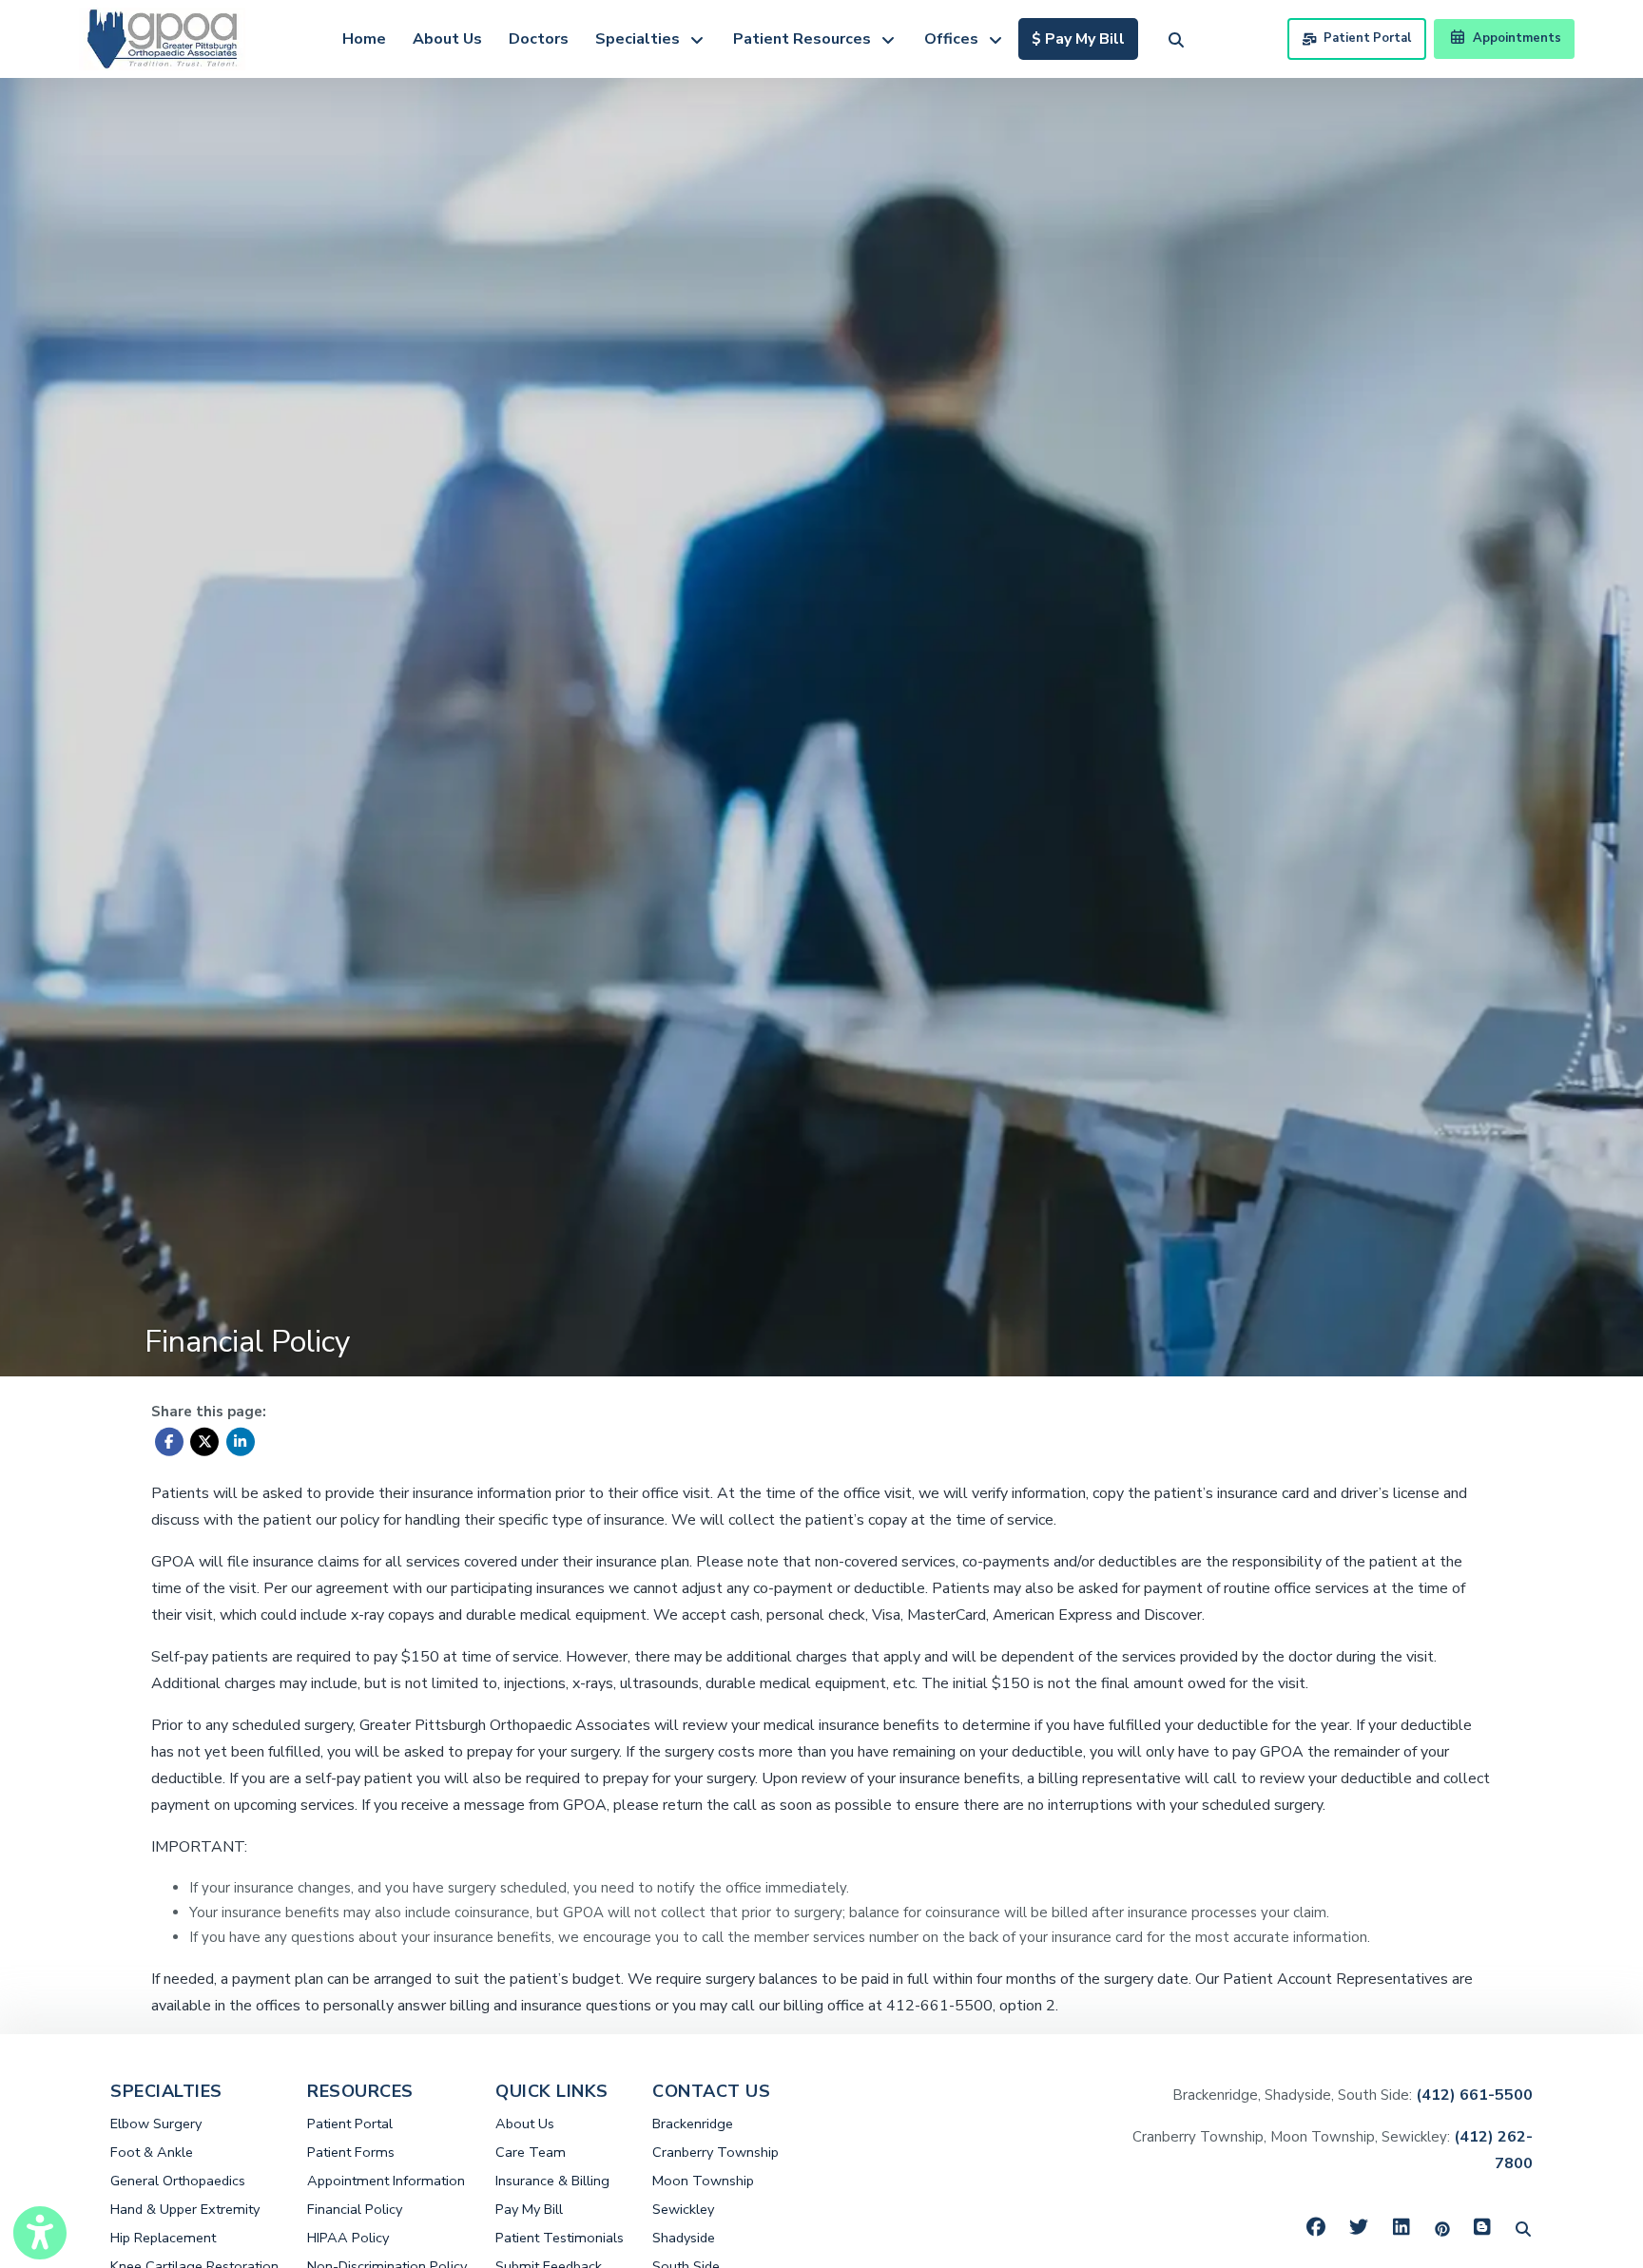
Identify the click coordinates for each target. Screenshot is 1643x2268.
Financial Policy (355, 2209)
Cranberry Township (715, 2152)
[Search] (1523, 2228)
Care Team (531, 2152)
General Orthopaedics (178, 2181)
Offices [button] (955, 39)
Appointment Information (386, 2181)
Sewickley (683, 2209)
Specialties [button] (641, 39)
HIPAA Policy (348, 2238)
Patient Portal (1367, 38)
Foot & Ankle (152, 2152)
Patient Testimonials (560, 2238)
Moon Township (703, 2181)
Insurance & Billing (552, 2181)
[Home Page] (162, 37)
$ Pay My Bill (1085, 38)
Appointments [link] (1514, 38)
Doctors (539, 39)
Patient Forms (351, 2152)
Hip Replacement (163, 2238)
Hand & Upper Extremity (185, 2209)
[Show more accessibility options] (40, 2233)
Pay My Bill (529, 2209)
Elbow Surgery (156, 2124)
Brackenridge (693, 2124)
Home (364, 39)
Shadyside (684, 2238)
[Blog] (1483, 2228)
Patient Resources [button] (806, 39)
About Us (447, 39)
